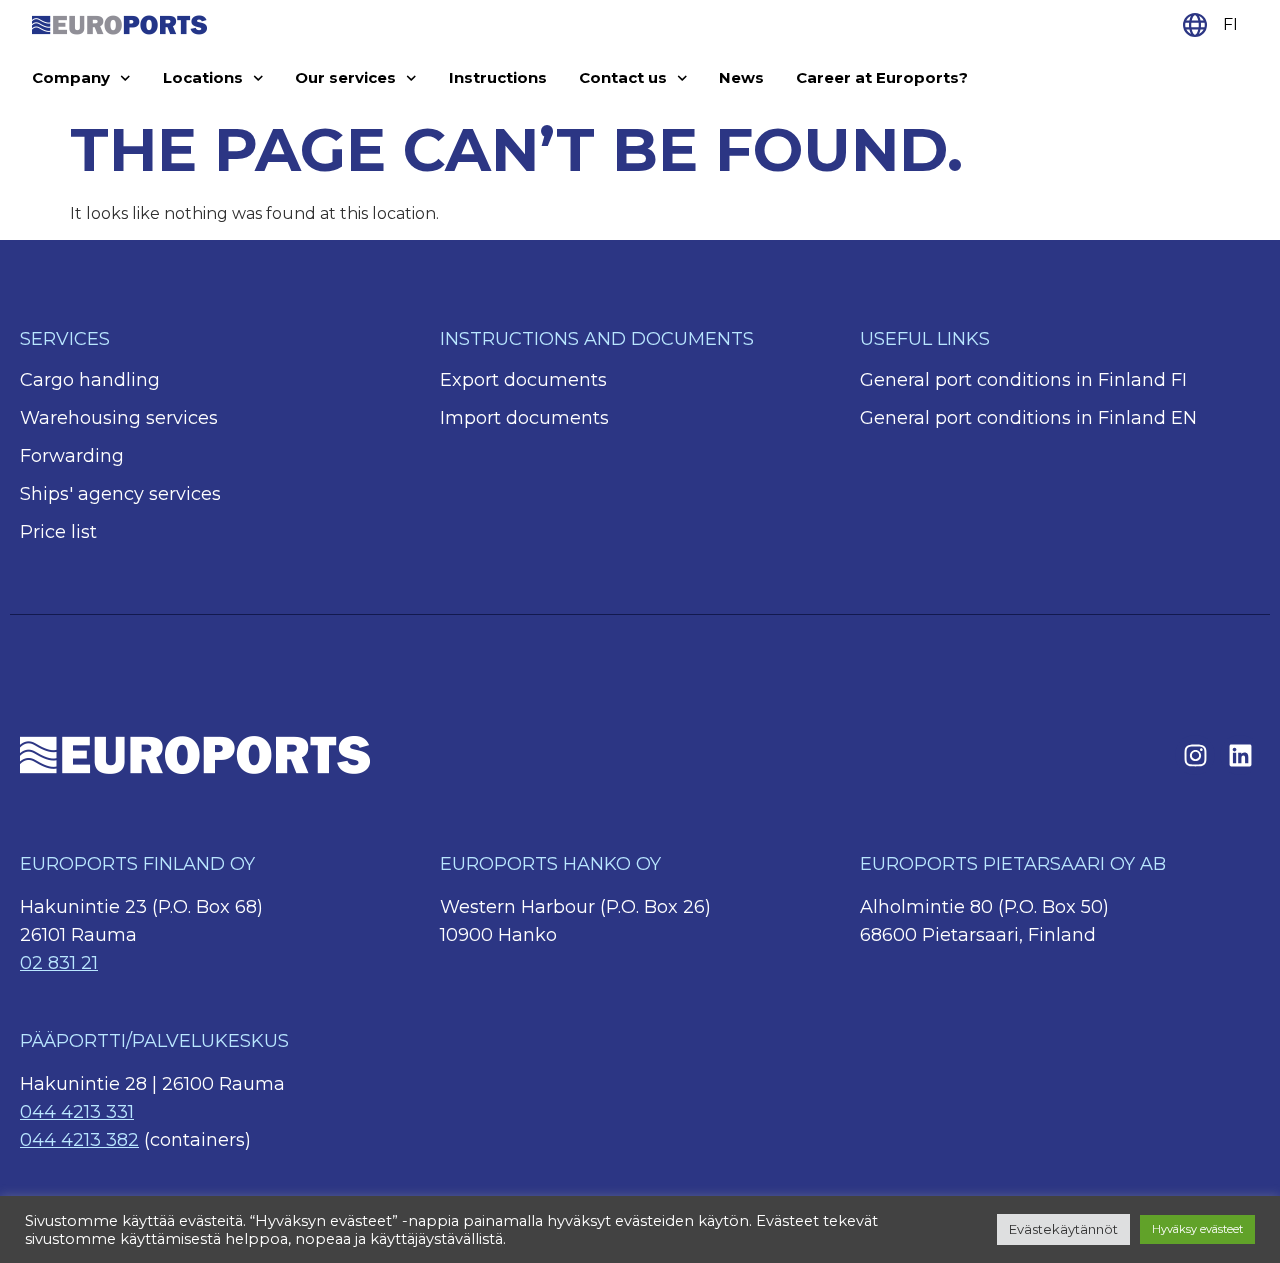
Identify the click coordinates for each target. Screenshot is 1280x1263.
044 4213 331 (77, 1112)
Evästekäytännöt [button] (1063, 1229)
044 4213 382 (79, 1140)
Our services (345, 77)
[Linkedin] (1240, 755)
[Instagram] (1195, 755)
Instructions (498, 77)
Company (71, 77)
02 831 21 (59, 963)
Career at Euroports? (882, 77)
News (741, 77)
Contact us (623, 77)
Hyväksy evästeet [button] (1197, 1229)
